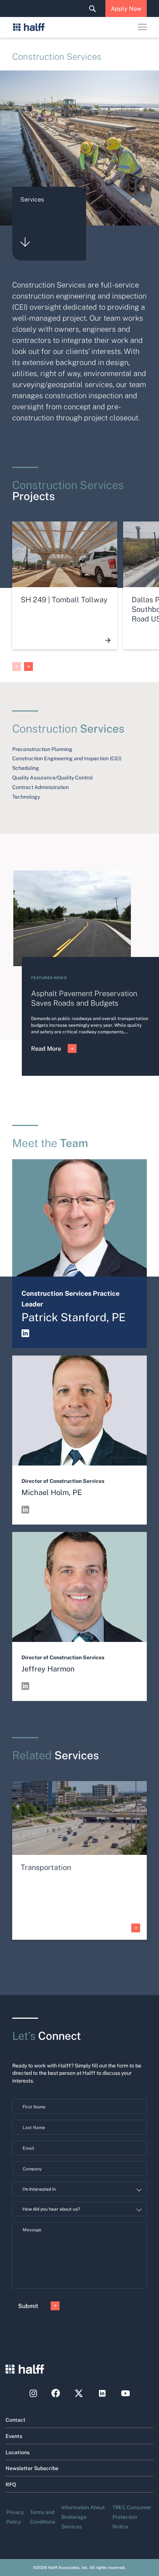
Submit (28, 2306)
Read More (46, 1048)
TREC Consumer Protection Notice (132, 2517)
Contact (16, 2420)
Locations (18, 2452)
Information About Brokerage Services (83, 2517)
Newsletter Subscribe (32, 2468)
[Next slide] (28, 667)
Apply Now (126, 8)
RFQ (11, 2484)
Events (14, 2436)
